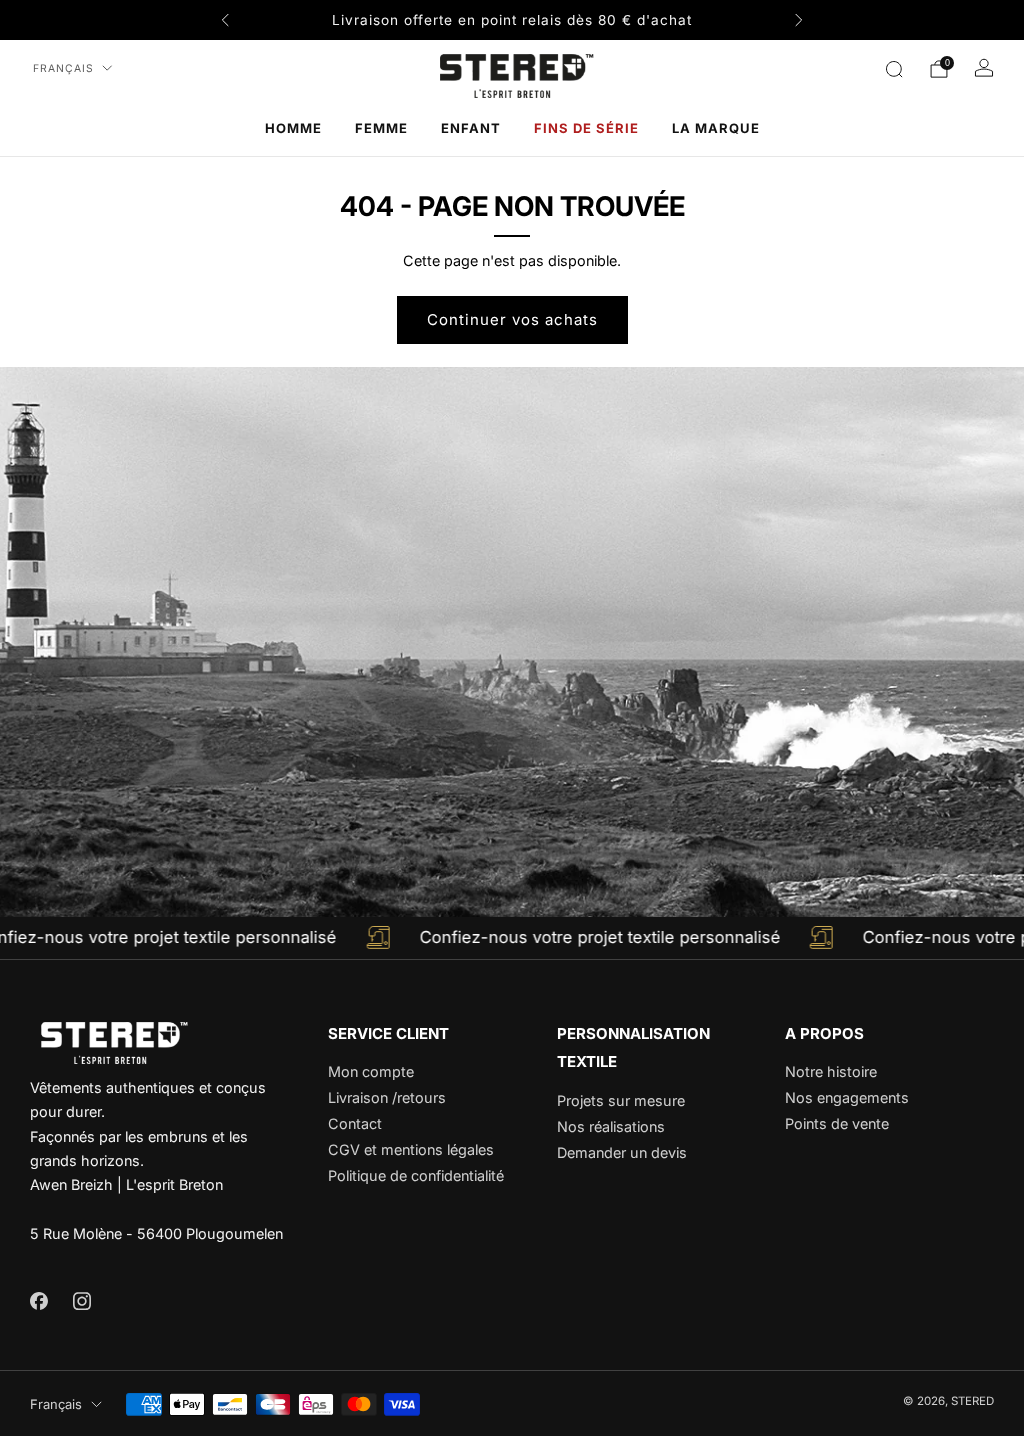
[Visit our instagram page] (81, 1300)
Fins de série (586, 128)
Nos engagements (847, 1097)
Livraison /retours (387, 1097)
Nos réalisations (611, 1126)
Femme (381, 128)
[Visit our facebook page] (38, 1300)
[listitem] (512, 20)
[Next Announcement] (799, 20)
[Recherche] (894, 69)
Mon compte (371, 1071)
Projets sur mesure (621, 1100)
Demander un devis (622, 1152)
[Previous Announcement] (225, 20)
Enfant (471, 128)
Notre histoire (831, 1071)
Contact (355, 1123)
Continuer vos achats (512, 319)
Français (63, 68)
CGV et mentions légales (411, 1149)
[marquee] (512, 938)
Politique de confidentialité (416, 1175)
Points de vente (837, 1123)
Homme (293, 128)
